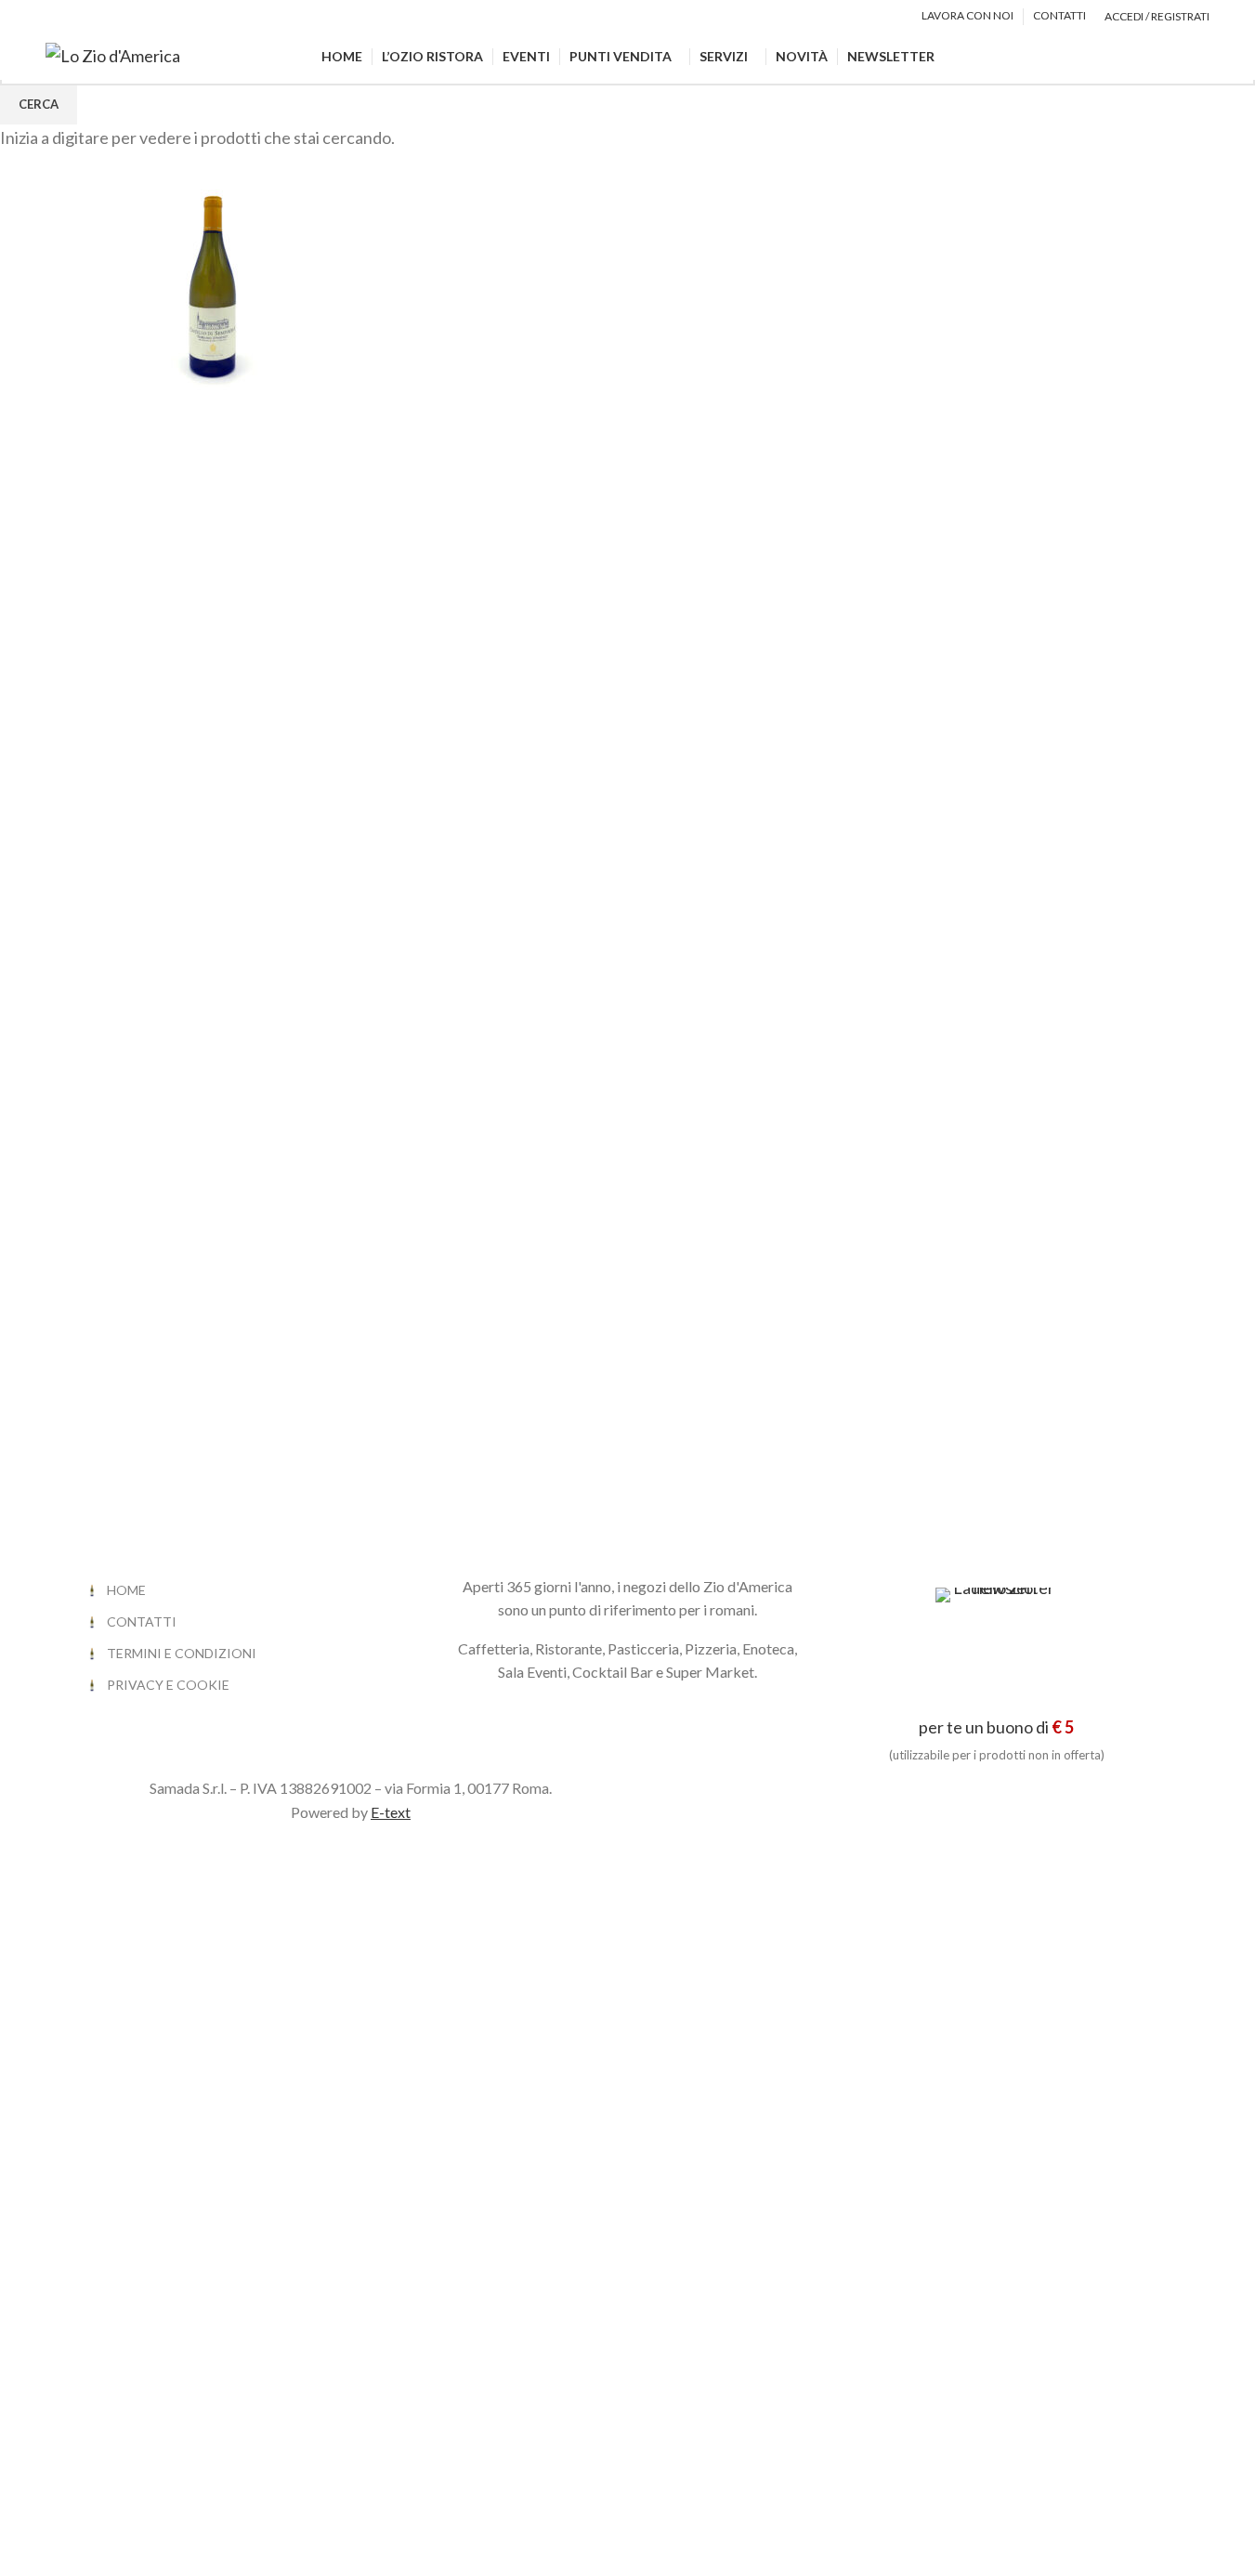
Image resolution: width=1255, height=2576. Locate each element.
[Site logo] (113, 54)
